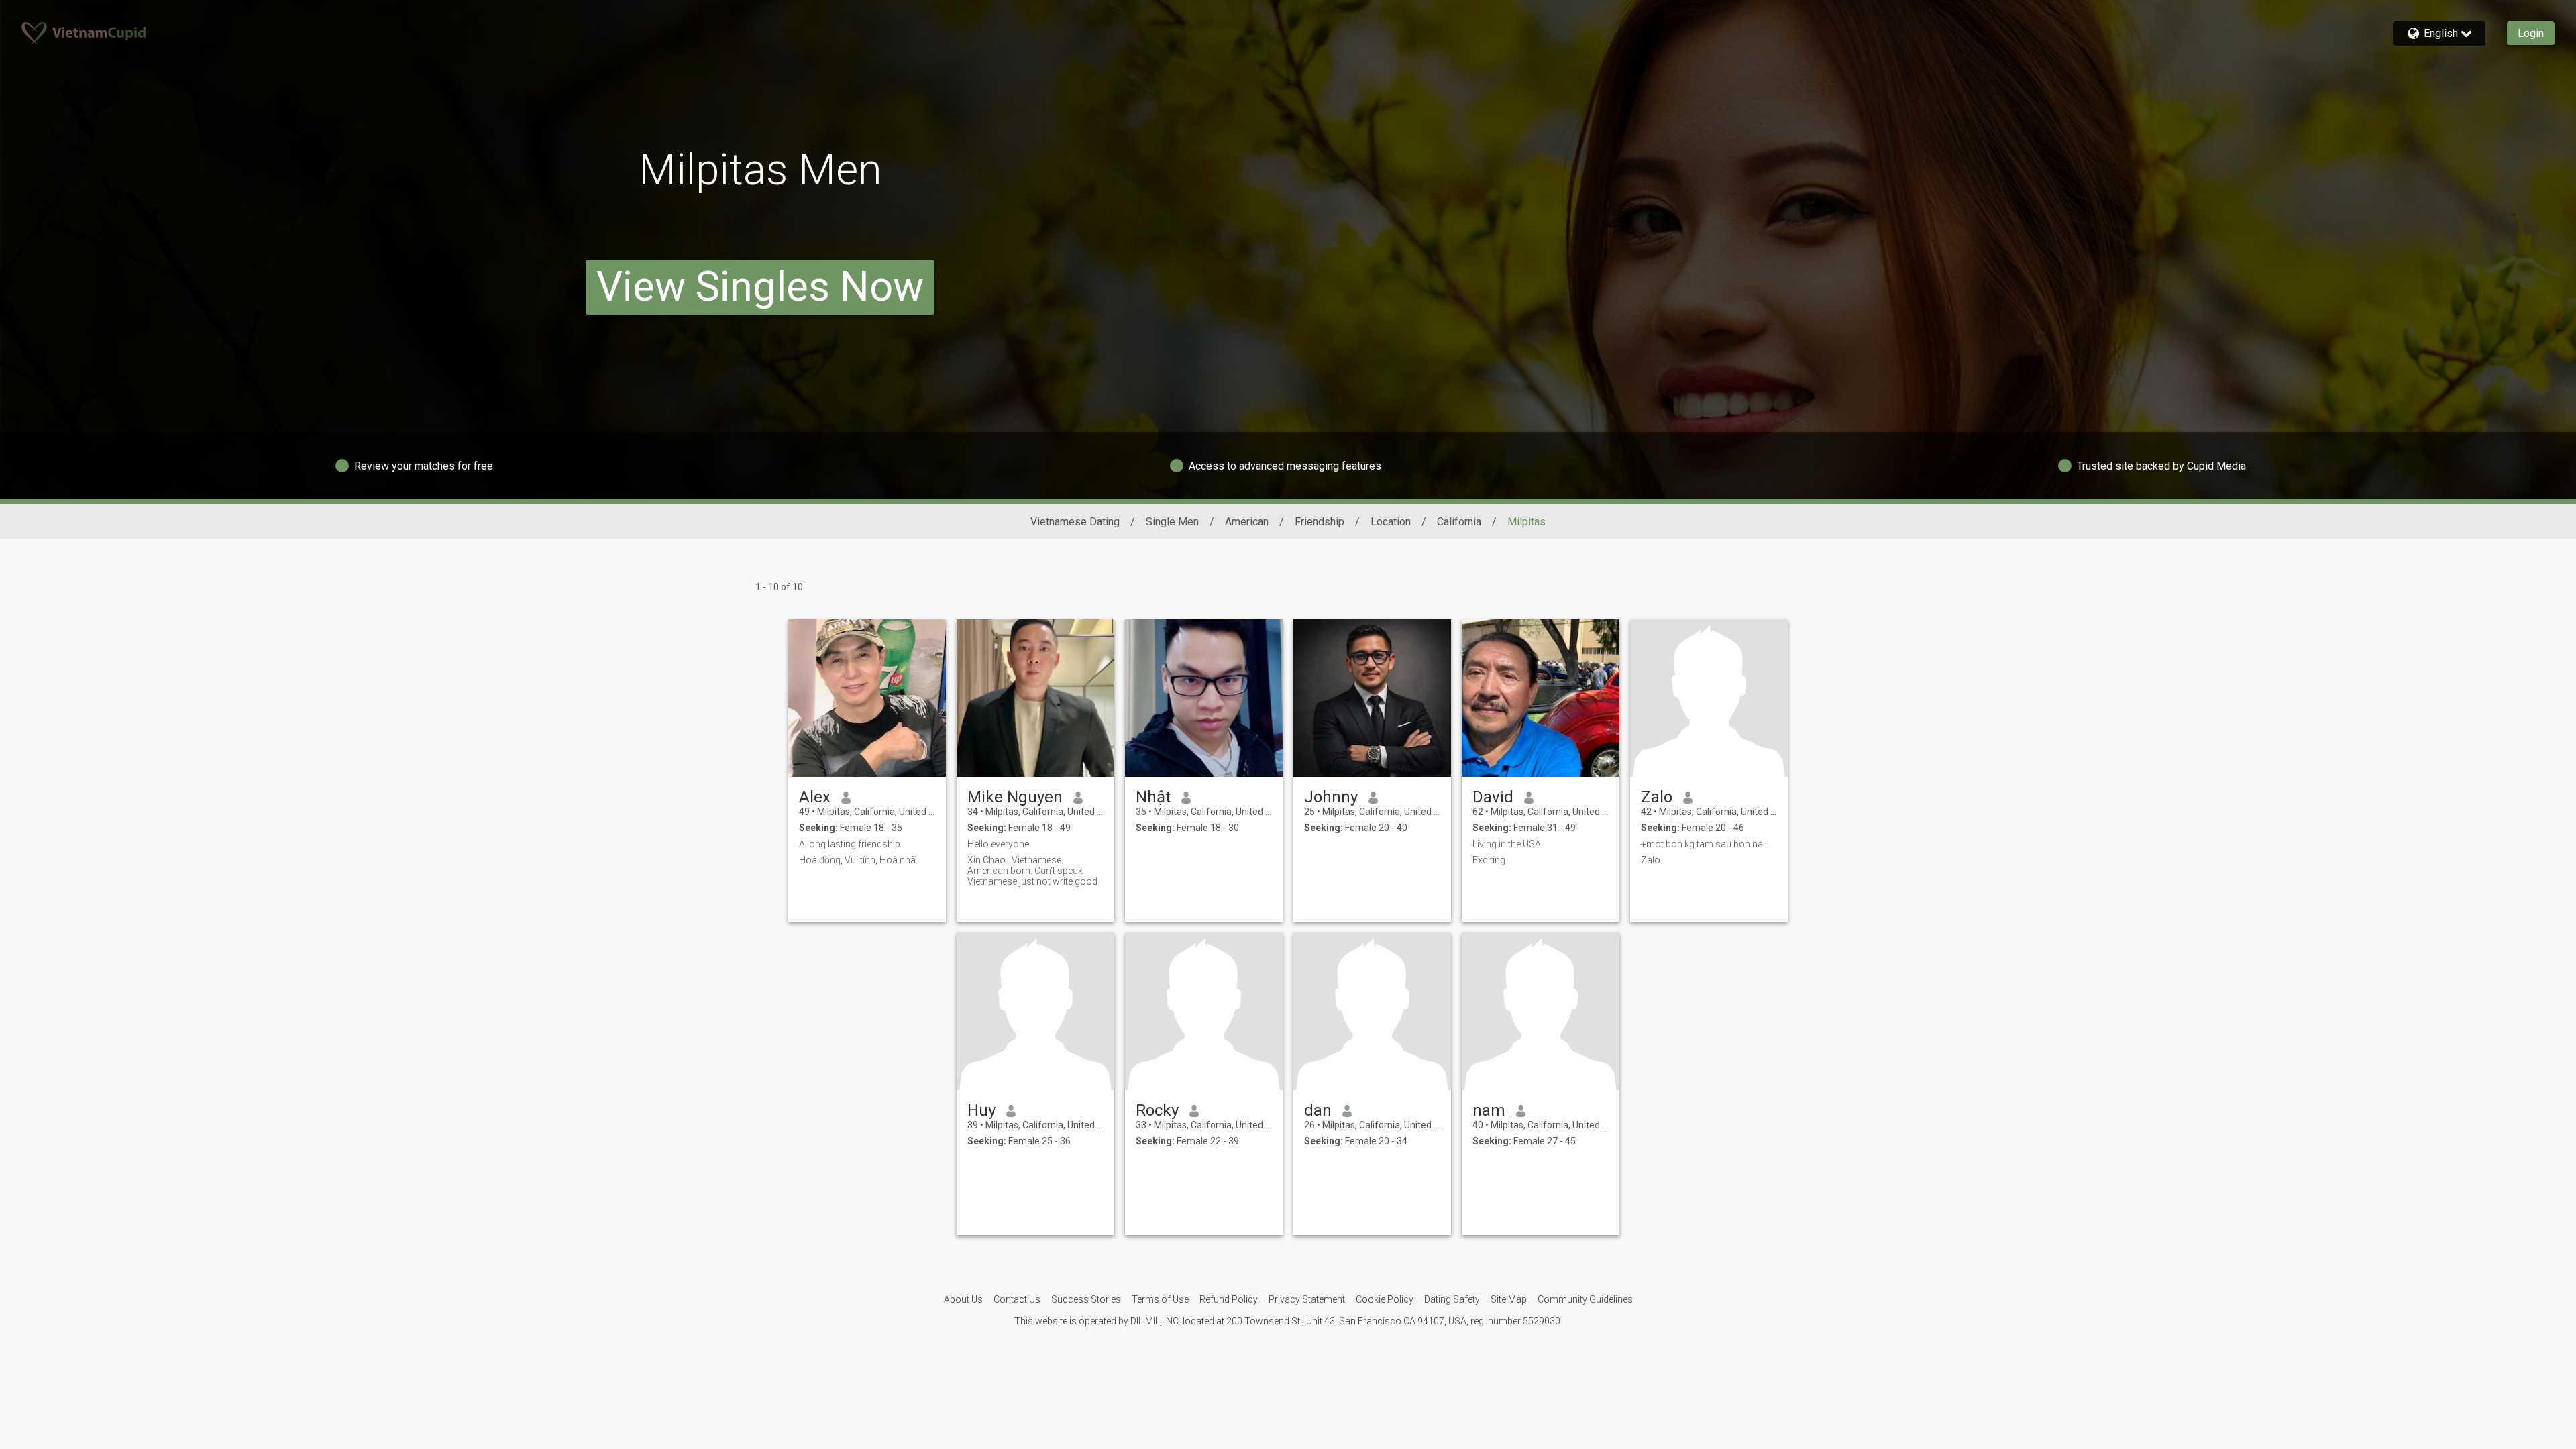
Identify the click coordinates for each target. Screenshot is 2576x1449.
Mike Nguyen (1015, 797)
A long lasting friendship (850, 844)
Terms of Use (1160, 1299)
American (1247, 522)
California (1459, 522)
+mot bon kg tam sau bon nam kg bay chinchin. (1709, 844)
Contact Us (1017, 1299)
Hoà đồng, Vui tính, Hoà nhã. (858, 860)
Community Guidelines (1585, 1299)
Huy (981, 1110)
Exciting (1489, 860)
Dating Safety (1452, 1299)
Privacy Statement (1307, 1299)
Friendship (1320, 522)
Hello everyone (998, 844)
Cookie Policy (1385, 1299)
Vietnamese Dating (1075, 522)
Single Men (1172, 522)
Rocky (1157, 1110)
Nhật (1153, 797)
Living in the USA (1507, 844)
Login (2531, 33)
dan (1318, 1110)
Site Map (1509, 1299)
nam (1489, 1110)
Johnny (1331, 797)
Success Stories (1086, 1299)
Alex (815, 797)
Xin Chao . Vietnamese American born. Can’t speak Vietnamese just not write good (1032, 871)
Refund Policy (1229, 1299)
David (1493, 797)
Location (1391, 522)
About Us (963, 1299)
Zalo (1657, 797)
